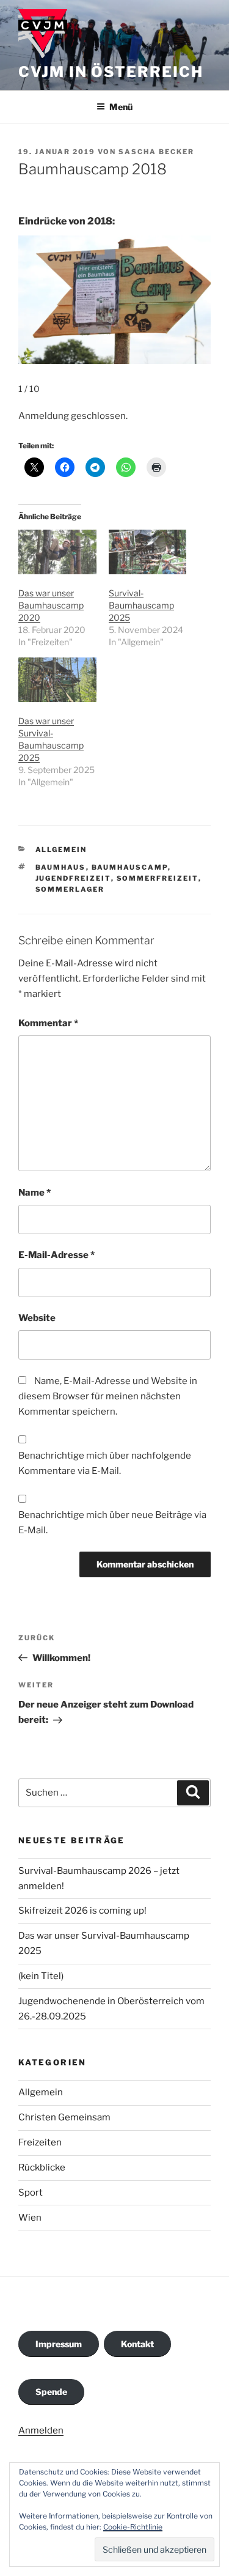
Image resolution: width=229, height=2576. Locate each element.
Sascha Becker (156, 152)
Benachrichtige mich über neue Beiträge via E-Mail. (112, 1523)
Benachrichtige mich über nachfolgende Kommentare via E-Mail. (105, 1463)
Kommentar (48, 1023)
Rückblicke (42, 2167)
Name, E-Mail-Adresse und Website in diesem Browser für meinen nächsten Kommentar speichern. (108, 1396)
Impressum (59, 2344)
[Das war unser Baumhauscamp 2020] (57, 552)
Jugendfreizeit (73, 878)
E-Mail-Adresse (56, 1255)
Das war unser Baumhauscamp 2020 (51, 605)
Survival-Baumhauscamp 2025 (141, 605)
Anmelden (41, 2430)
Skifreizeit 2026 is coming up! (82, 1911)
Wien (30, 2218)
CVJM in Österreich (111, 72)
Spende (51, 2392)
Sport (31, 2193)
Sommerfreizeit (158, 878)
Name (35, 1193)
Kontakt (137, 2344)
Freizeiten (40, 2142)
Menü (121, 107)
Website (37, 1318)
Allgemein (61, 849)
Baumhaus (61, 867)
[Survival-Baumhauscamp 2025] (148, 552)
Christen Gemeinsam (64, 2117)
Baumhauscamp (130, 867)
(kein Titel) (41, 1976)
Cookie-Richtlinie (133, 2527)
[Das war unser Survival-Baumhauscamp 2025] (57, 680)
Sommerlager (70, 889)
